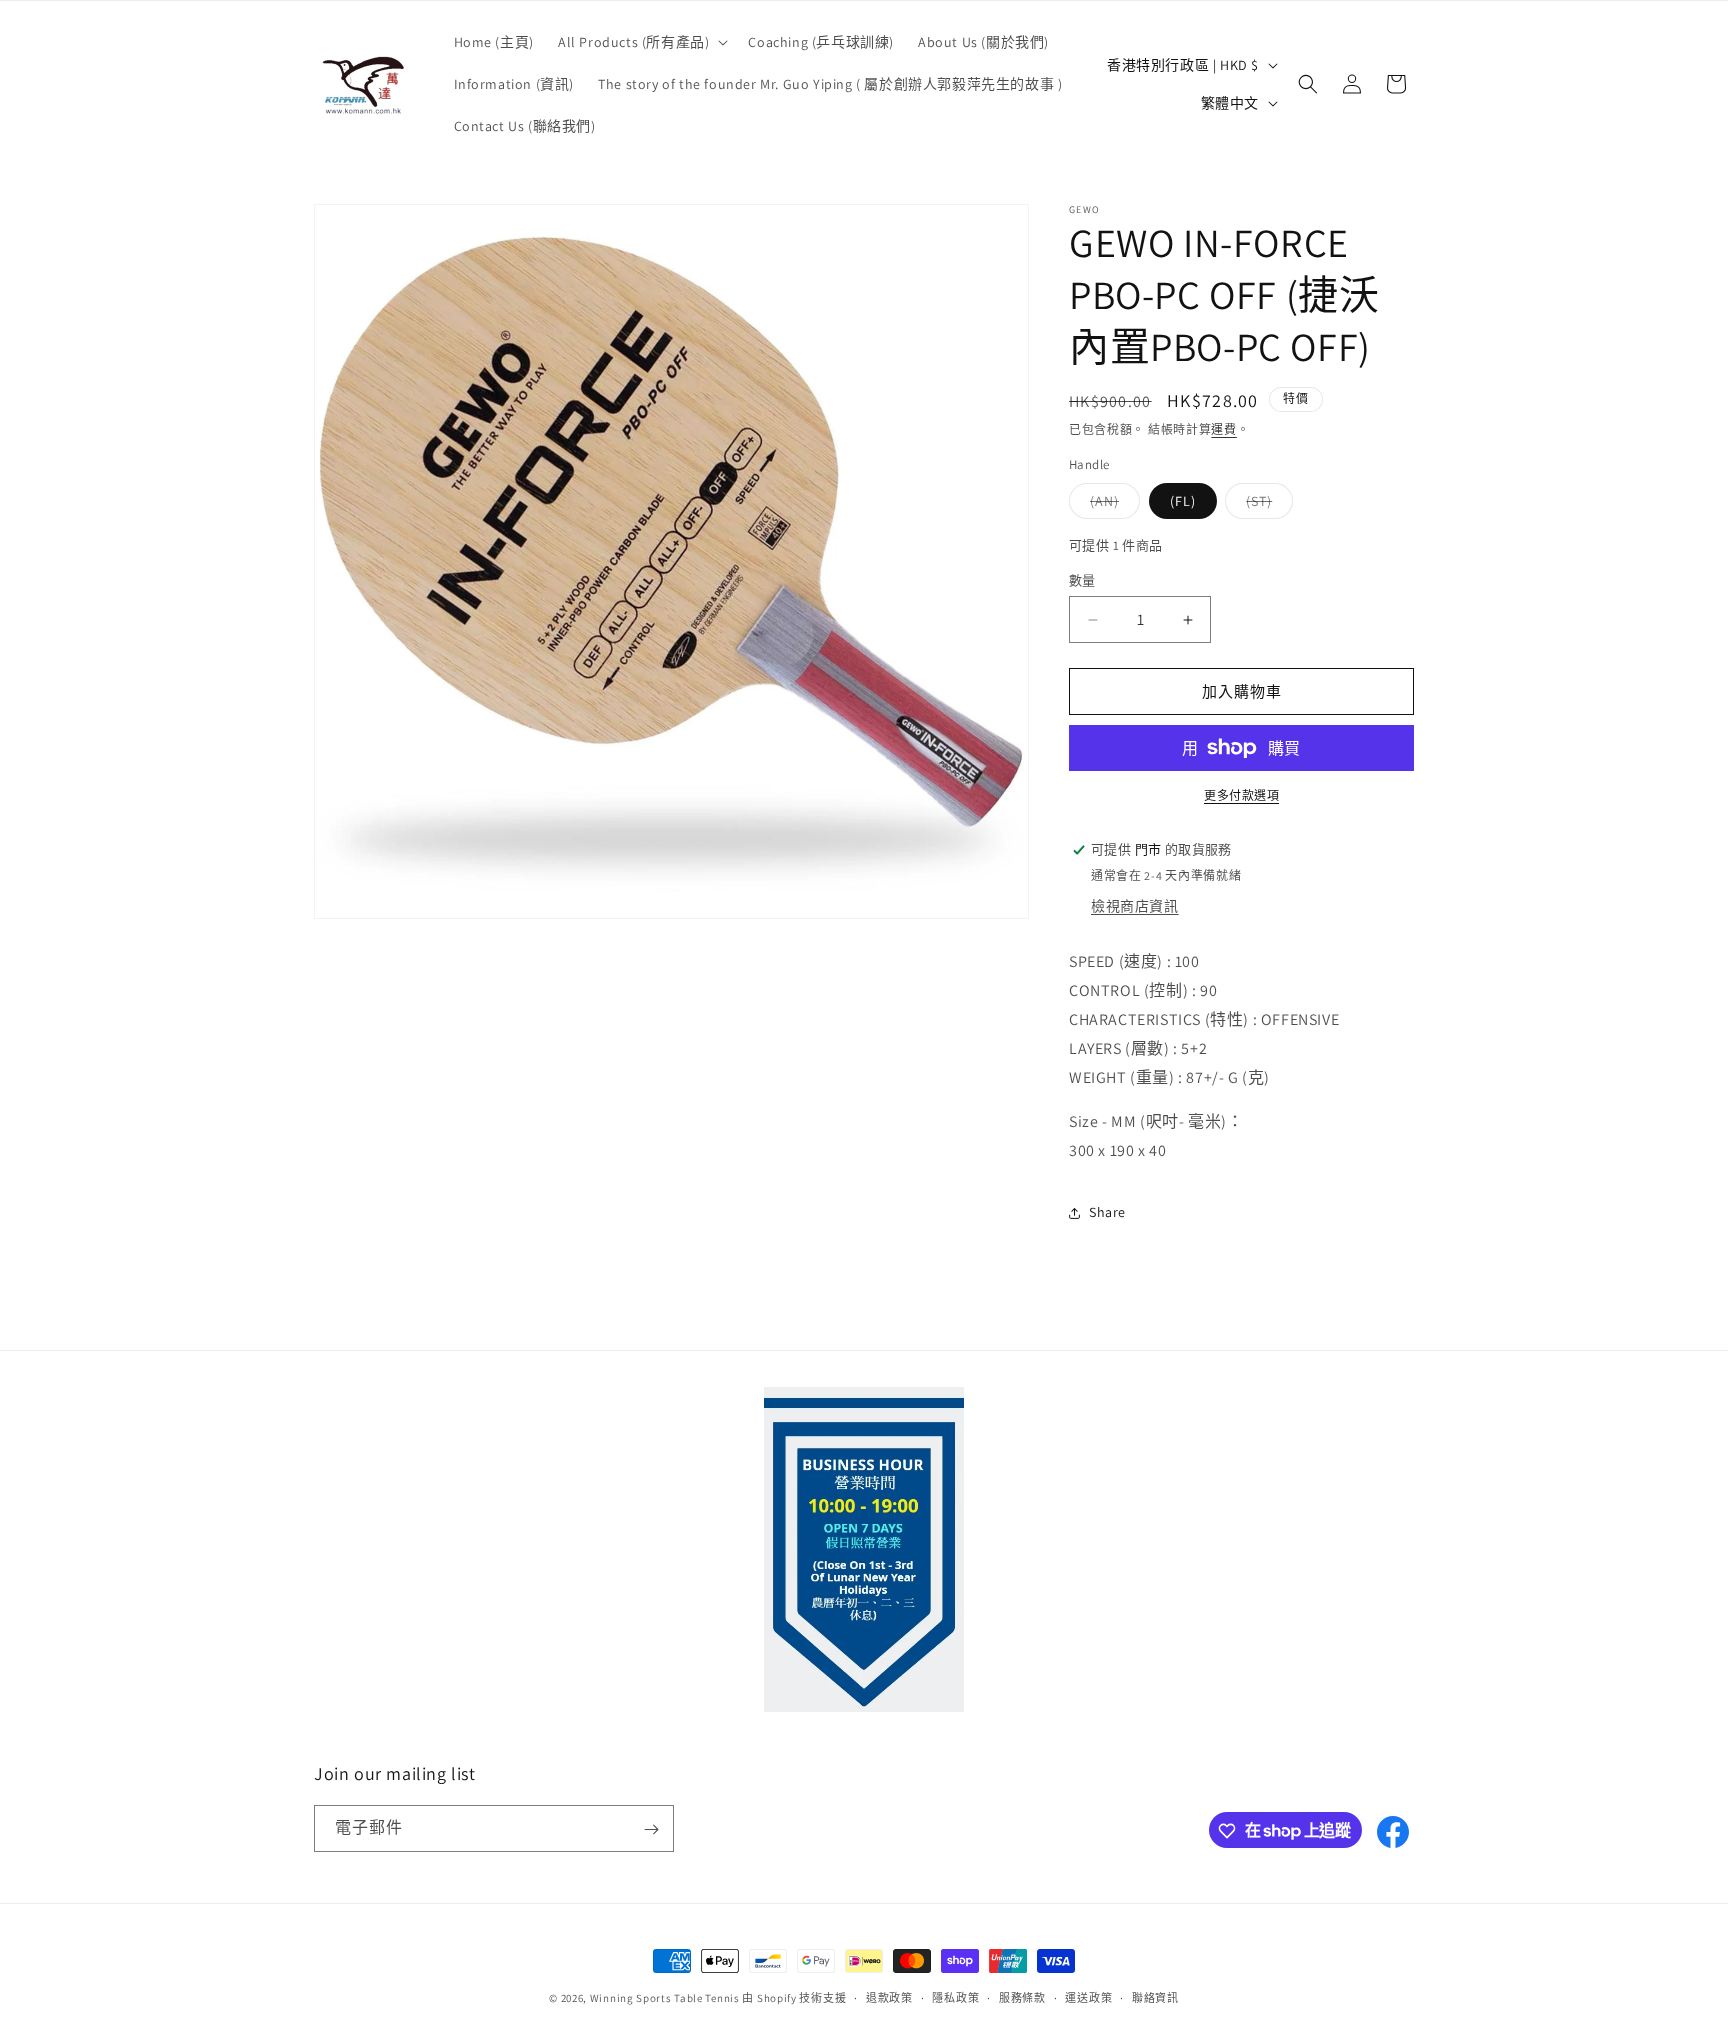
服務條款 (1022, 1997)
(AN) (1111, 505)
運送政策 (1088, 1997)
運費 (1223, 429)
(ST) (1266, 505)
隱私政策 (955, 1997)
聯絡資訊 (1155, 1997)
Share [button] (1107, 1212)
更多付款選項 (1241, 795)
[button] (641, 42)
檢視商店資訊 (1135, 906)
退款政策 (889, 1997)
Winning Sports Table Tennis (665, 1998)
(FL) (1183, 501)
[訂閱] (651, 1829)
